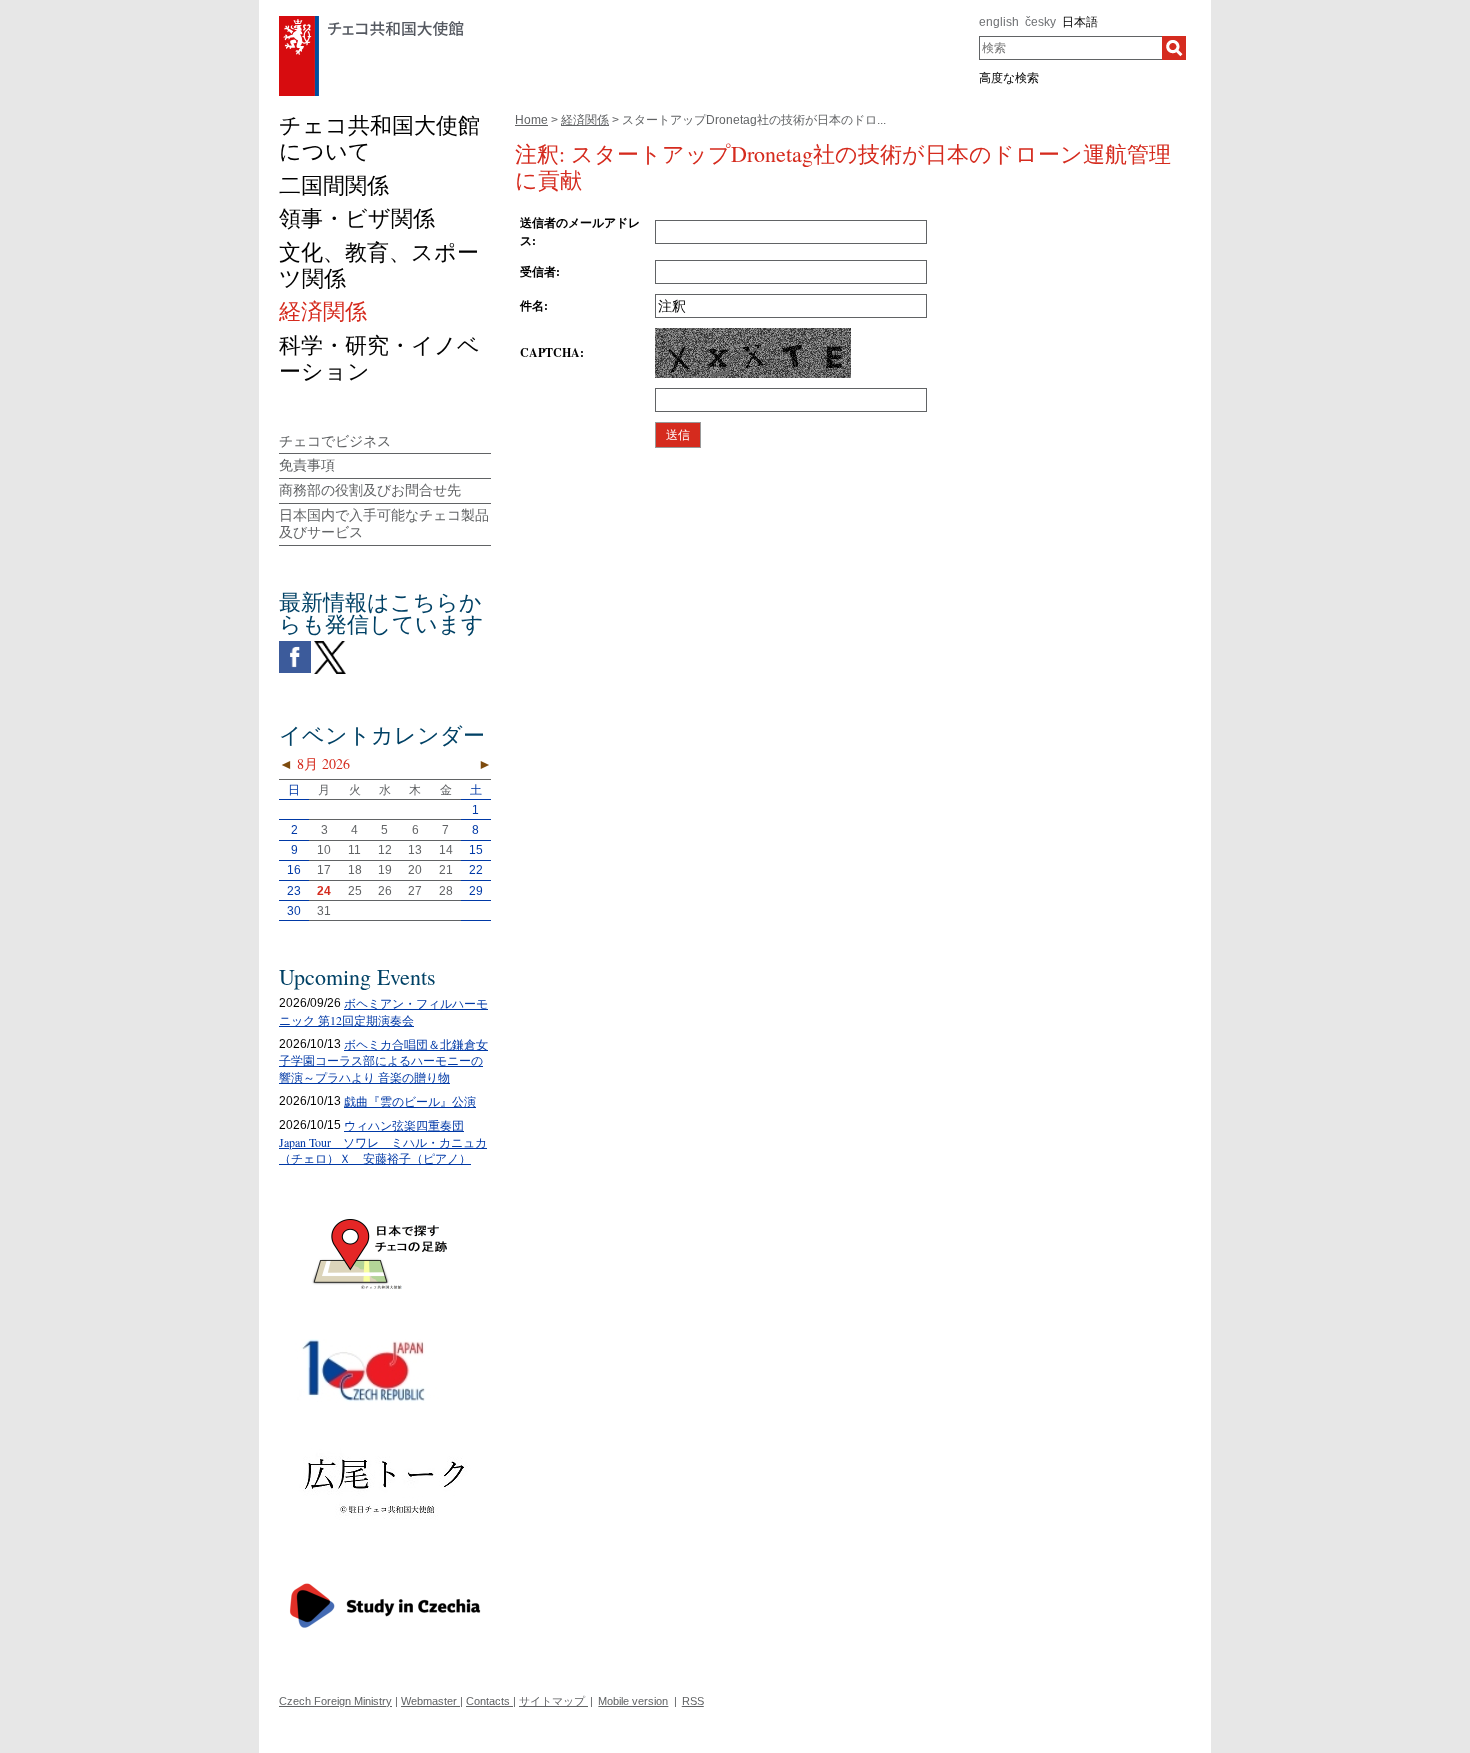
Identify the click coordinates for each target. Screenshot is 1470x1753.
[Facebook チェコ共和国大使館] (295, 646)
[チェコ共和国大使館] (371, 21)
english (999, 22)
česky (1040, 22)
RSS (693, 1701)
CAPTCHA (550, 352)
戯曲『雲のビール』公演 (410, 1101)
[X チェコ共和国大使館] (330, 646)
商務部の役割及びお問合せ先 (370, 490)
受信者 (538, 271)
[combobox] (1070, 48)
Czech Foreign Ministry (335, 1701)
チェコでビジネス (335, 441)
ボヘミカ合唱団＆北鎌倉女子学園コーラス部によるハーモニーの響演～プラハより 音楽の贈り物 (383, 1061)
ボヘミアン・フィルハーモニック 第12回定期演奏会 (383, 1011)
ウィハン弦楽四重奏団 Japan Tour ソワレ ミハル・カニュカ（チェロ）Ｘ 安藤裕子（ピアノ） (383, 1142)
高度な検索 (1009, 78)
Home (531, 120)
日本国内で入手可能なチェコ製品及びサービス (384, 523)
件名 (532, 305)
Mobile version (633, 1701)
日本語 (1080, 22)
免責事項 (307, 465)
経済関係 (585, 120)
